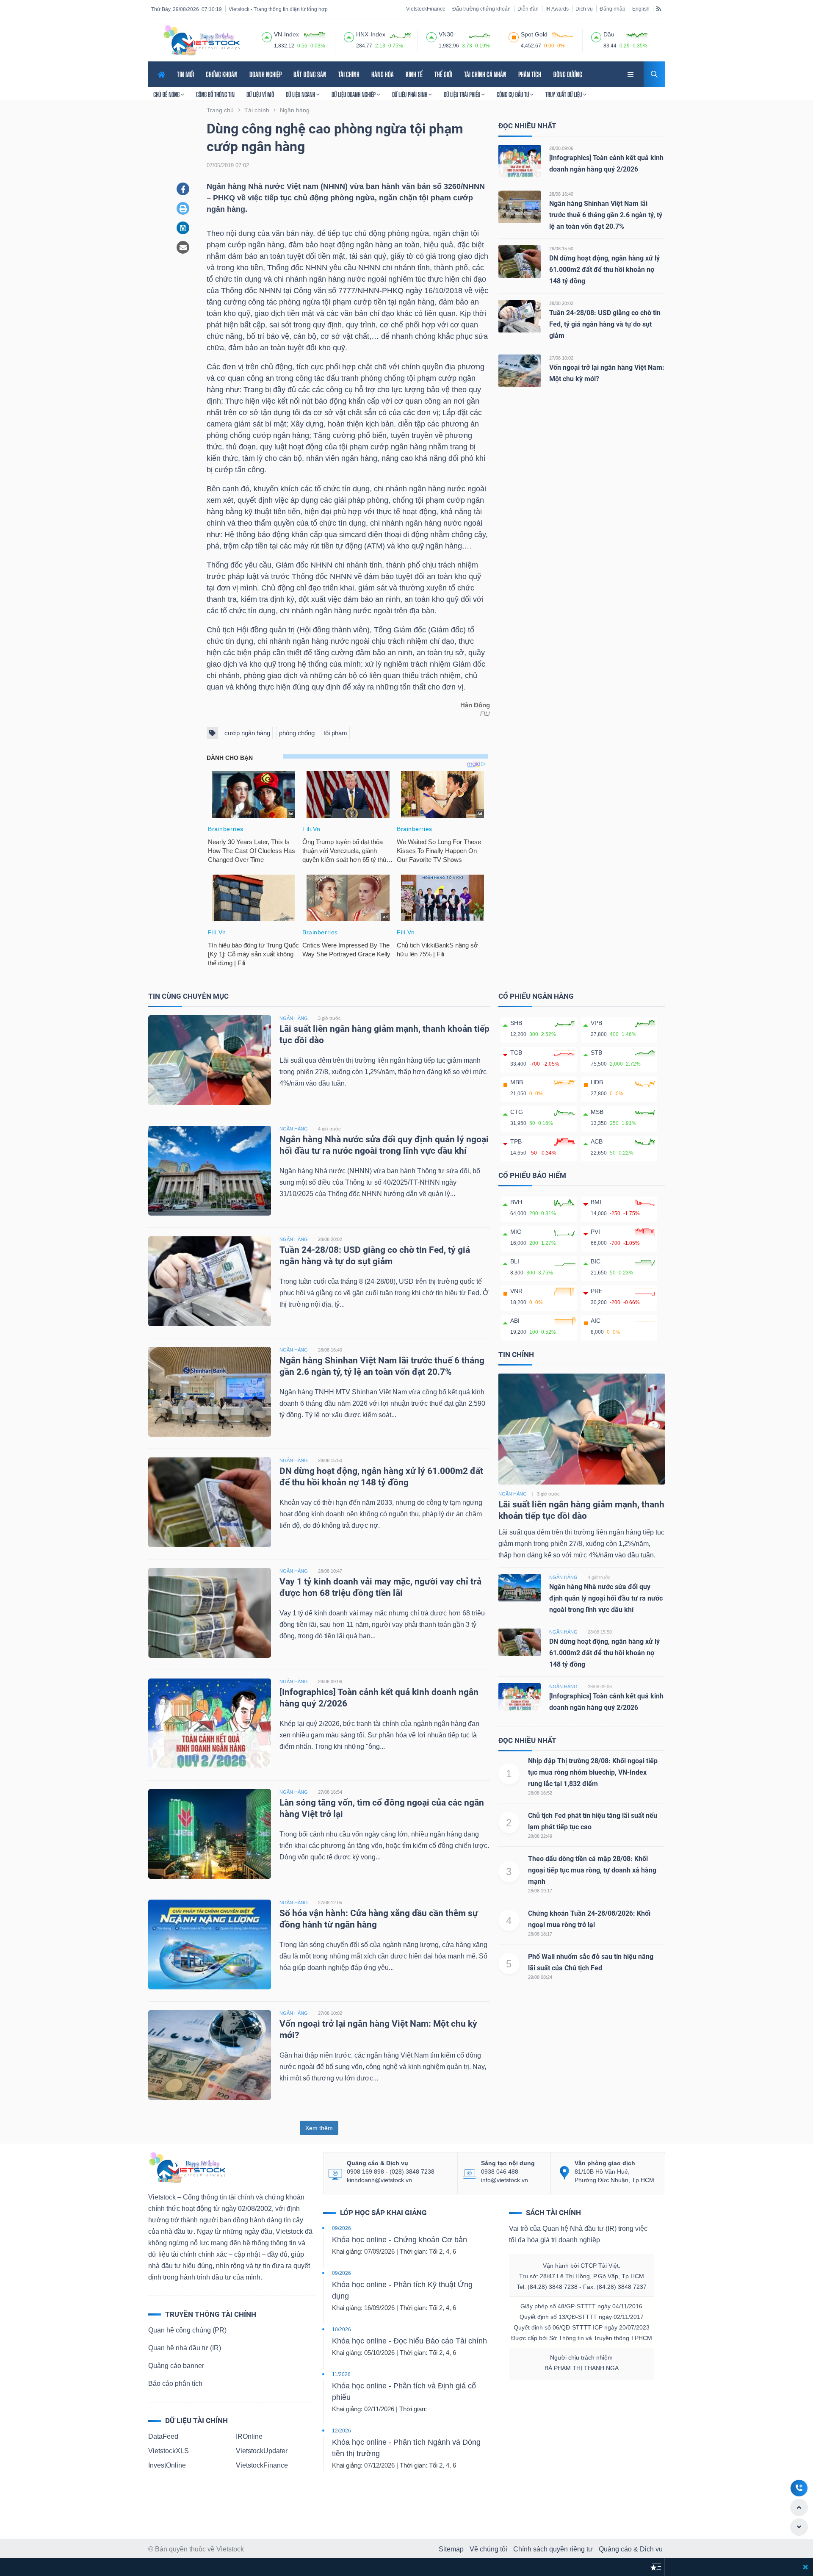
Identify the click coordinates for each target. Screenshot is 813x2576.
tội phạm (335, 733)
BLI (515, 1261)
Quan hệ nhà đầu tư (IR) (185, 2348)
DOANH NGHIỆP (265, 74)
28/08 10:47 (330, 1571)
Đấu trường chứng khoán (481, 9)
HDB (597, 1082)
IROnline (249, 2436)
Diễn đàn (528, 9)
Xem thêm (319, 2128)
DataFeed (163, 2436)
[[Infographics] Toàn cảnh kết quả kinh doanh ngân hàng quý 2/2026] (520, 161)
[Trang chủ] (187, 2167)
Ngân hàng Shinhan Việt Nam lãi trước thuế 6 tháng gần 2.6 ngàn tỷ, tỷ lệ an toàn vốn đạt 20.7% (606, 215)
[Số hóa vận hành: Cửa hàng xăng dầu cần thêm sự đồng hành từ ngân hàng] (210, 1944)
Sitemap (451, 2549)
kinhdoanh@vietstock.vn (379, 2180)
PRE (597, 1291)
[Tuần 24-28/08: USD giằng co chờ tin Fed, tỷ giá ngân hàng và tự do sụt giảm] (520, 316)
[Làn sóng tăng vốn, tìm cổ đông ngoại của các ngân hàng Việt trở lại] (210, 1833)
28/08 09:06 (561, 148)
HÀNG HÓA (383, 74)
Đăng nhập (613, 9)
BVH (516, 1202)
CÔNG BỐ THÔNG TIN (215, 94)
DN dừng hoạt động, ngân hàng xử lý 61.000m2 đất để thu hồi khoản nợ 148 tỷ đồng (604, 270)
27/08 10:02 (561, 358)
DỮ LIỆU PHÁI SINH (410, 94)
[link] (631, 73)
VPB (596, 1023)
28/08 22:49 (540, 1836)
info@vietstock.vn (505, 2180)
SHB (516, 1023)
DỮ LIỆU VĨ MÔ (260, 94)
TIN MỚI (185, 74)
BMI (596, 1202)
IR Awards (557, 9)
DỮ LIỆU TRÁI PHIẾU (463, 94)
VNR (516, 1291)
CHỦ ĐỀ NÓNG (167, 94)
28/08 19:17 (540, 1891)
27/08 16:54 (330, 1792)
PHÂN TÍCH (530, 74)
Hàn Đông (475, 705)
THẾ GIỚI (443, 74)
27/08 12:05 (330, 1903)
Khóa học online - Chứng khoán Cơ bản (400, 2240)
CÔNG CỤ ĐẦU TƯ (513, 94)
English (641, 9)
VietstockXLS (169, 2451)
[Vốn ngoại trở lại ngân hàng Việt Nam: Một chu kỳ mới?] (520, 370)
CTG (517, 1112)
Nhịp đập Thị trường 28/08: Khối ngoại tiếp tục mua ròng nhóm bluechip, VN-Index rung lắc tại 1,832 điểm (593, 1772)
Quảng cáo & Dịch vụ (631, 2549)
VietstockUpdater (262, 2451)
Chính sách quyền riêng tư (553, 2549)
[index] (267, 36)
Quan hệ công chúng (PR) (187, 2330)
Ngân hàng (513, 1494)
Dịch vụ (584, 9)
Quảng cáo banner (176, 2366)
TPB (516, 1141)
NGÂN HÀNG (294, 1018)
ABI (515, 1321)
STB (596, 1053)
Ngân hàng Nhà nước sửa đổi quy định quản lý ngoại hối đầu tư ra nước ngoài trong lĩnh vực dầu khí (606, 1598)
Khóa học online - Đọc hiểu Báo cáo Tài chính (409, 2341)
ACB (597, 1141)
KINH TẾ (414, 74)
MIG (516, 1232)
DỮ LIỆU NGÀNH (301, 94)
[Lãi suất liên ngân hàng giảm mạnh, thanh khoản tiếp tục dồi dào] (210, 1059)
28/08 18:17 (540, 1934)
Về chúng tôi (488, 2549)
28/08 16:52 (540, 1793)
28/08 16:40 (561, 194)
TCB (516, 1053)
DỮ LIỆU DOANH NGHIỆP (354, 94)
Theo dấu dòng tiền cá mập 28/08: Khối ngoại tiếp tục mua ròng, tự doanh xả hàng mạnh (592, 1870)
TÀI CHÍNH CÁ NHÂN (485, 74)
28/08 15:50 (561, 249)
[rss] (659, 8)
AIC (596, 1321)
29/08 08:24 (540, 1977)
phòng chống (297, 733)
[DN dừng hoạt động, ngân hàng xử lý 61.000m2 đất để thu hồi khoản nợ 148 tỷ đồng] (520, 261)
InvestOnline (167, 2465)
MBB (517, 1082)
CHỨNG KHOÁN (222, 74)
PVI (595, 1232)
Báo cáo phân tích (175, 2383)
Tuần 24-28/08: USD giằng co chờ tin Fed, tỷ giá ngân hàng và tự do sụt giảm (605, 324)
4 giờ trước (329, 1129)
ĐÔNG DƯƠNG (568, 74)
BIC (596, 1261)
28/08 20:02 (561, 303)
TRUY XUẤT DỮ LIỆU (564, 94)
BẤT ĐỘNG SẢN (310, 74)
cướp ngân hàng (247, 733)
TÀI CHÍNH (349, 74)
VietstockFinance (426, 9)
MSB (597, 1112)
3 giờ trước (329, 1018)
